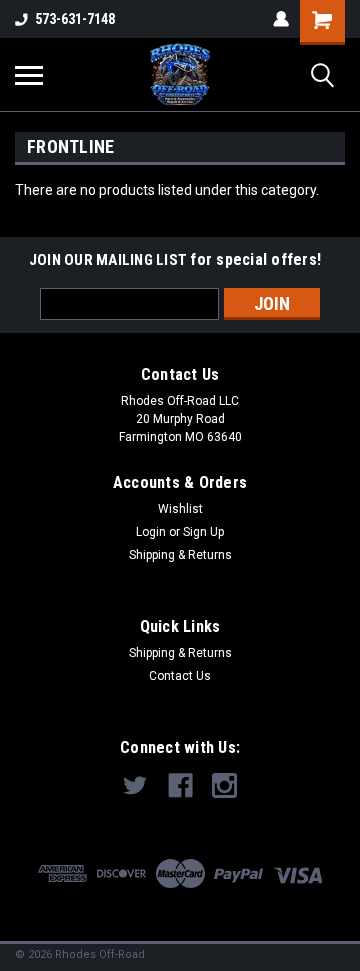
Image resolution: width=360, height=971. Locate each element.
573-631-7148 (75, 19)
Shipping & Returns (180, 555)
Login (151, 532)
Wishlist (180, 509)
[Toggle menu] (29, 75)
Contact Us (180, 676)
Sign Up (203, 532)
